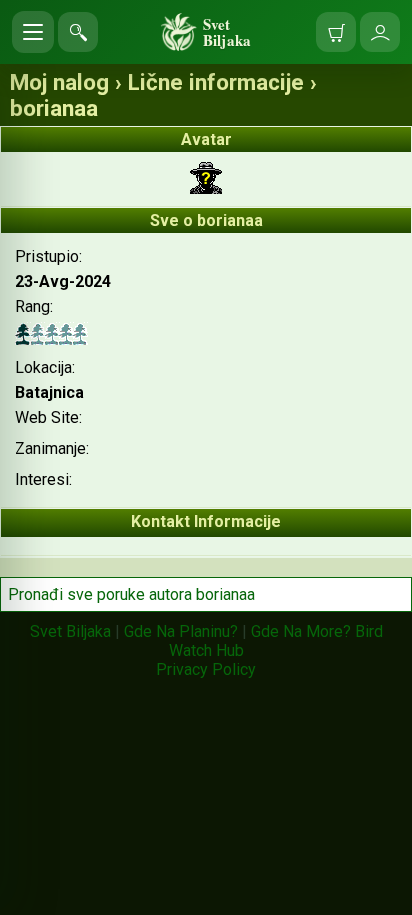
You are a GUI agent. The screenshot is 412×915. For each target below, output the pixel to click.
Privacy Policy (206, 669)
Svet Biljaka (70, 631)
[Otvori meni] (33, 32)
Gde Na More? (301, 631)
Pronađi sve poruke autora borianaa (131, 594)
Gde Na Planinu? (181, 631)
